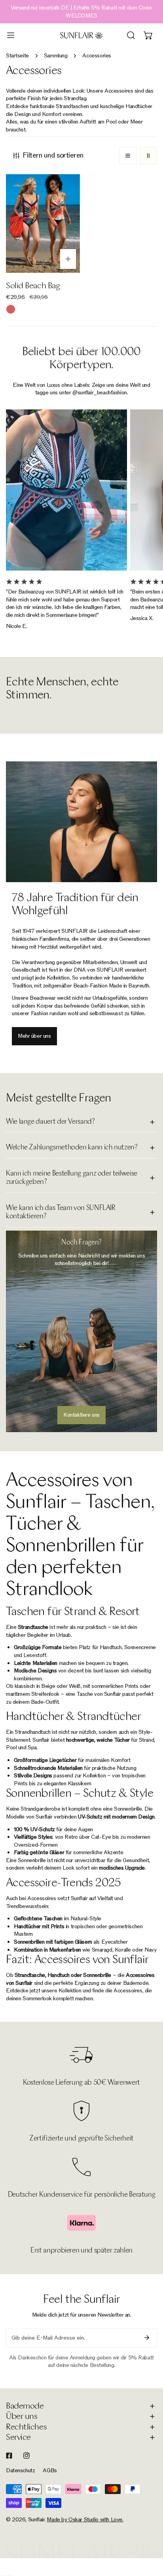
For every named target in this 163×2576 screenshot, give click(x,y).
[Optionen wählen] (68, 259)
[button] (148, 35)
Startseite (17, 56)
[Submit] (147, 2338)
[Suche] (131, 35)
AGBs (50, 2470)
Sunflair (36, 2520)
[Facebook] (9, 2456)
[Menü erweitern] (11, 35)
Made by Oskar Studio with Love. (85, 2520)
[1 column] (128, 156)
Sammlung (56, 56)
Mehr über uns (34, 1036)
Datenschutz (20, 2470)
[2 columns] (148, 156)
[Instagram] (27, 2456)
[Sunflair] (81, 35)
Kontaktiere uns (81, 1415)
